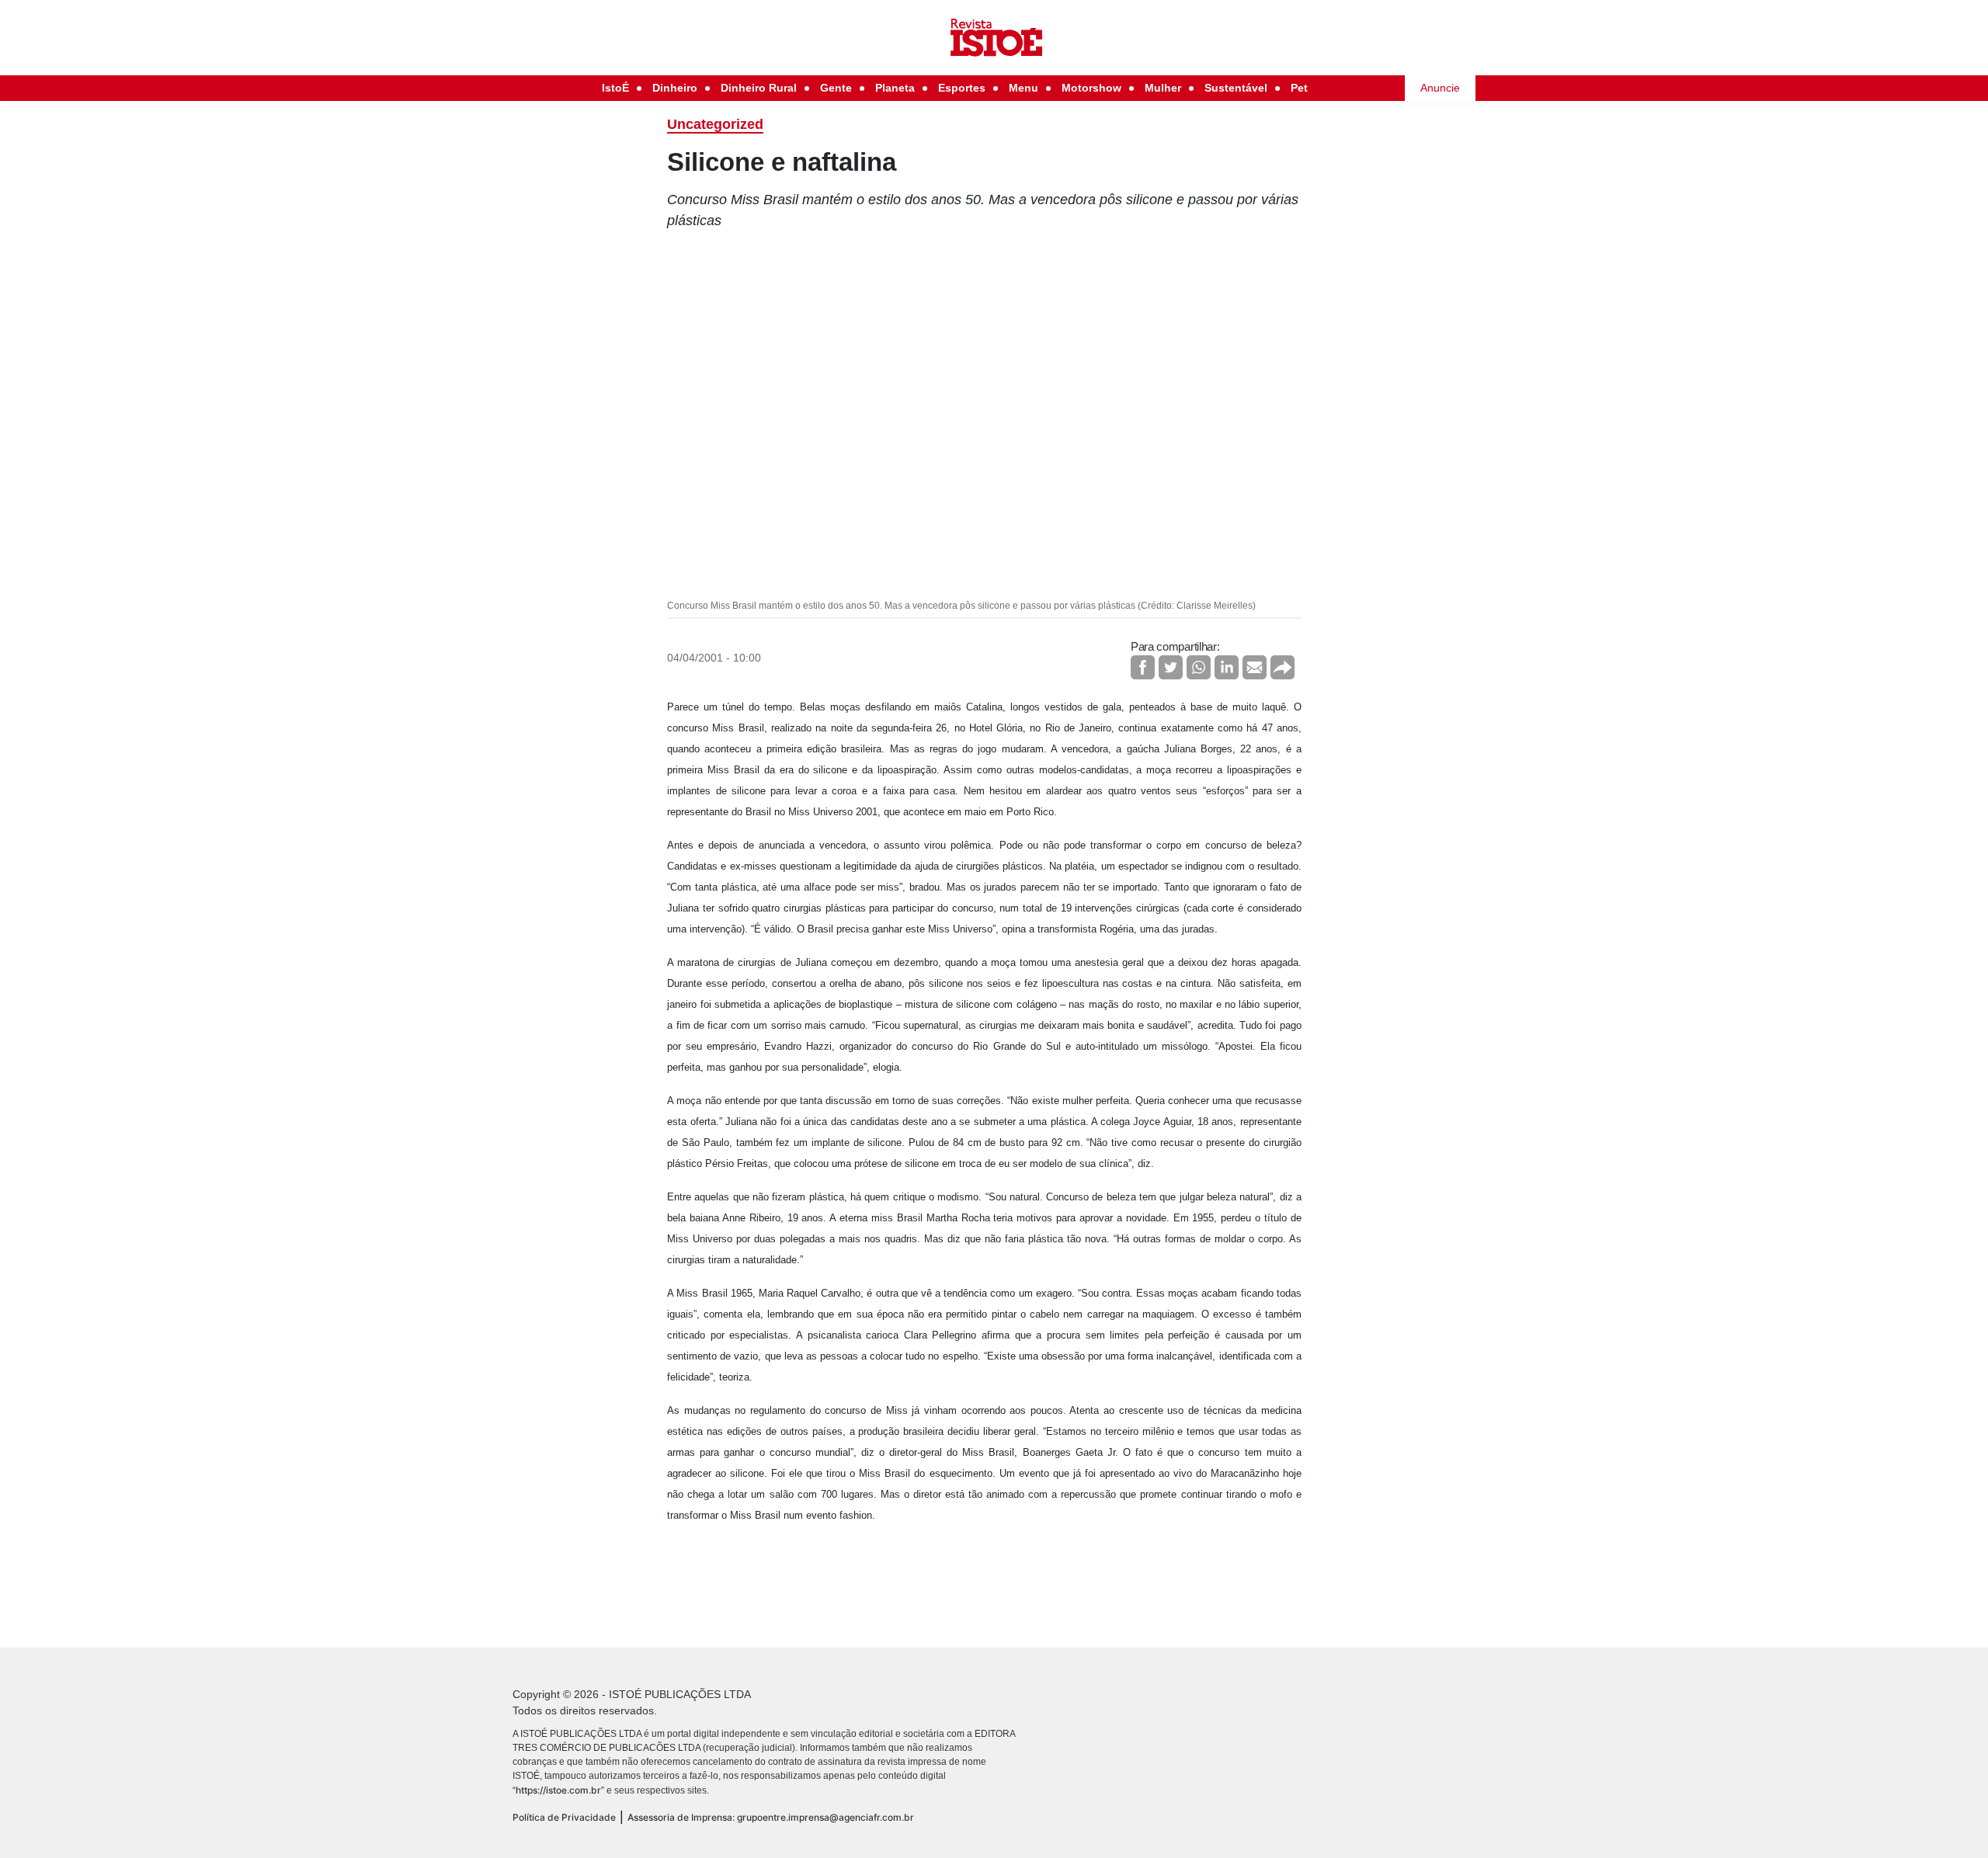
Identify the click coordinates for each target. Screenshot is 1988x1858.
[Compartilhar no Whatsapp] (1199, 667)
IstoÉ (615, 88)
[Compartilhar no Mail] (1255, 667)
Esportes (962, 88)
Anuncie (1440, 88)
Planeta (895, 88)
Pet (1299, 88)
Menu (1024, 88)
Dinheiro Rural (759, 88)
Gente (836, 88)
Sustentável (1236, 88)
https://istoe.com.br (558, 1790)
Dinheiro (675, 88)
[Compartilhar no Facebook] (1143, 667)
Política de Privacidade (564, 1817)
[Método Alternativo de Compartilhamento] (1282, 667)
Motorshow (1091, 88)
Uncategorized (715, 124)
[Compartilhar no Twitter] (1171, 667)
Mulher (1163, 88)
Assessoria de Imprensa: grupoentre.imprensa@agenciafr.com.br (771, 1817)
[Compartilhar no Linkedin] (1227, 667)
